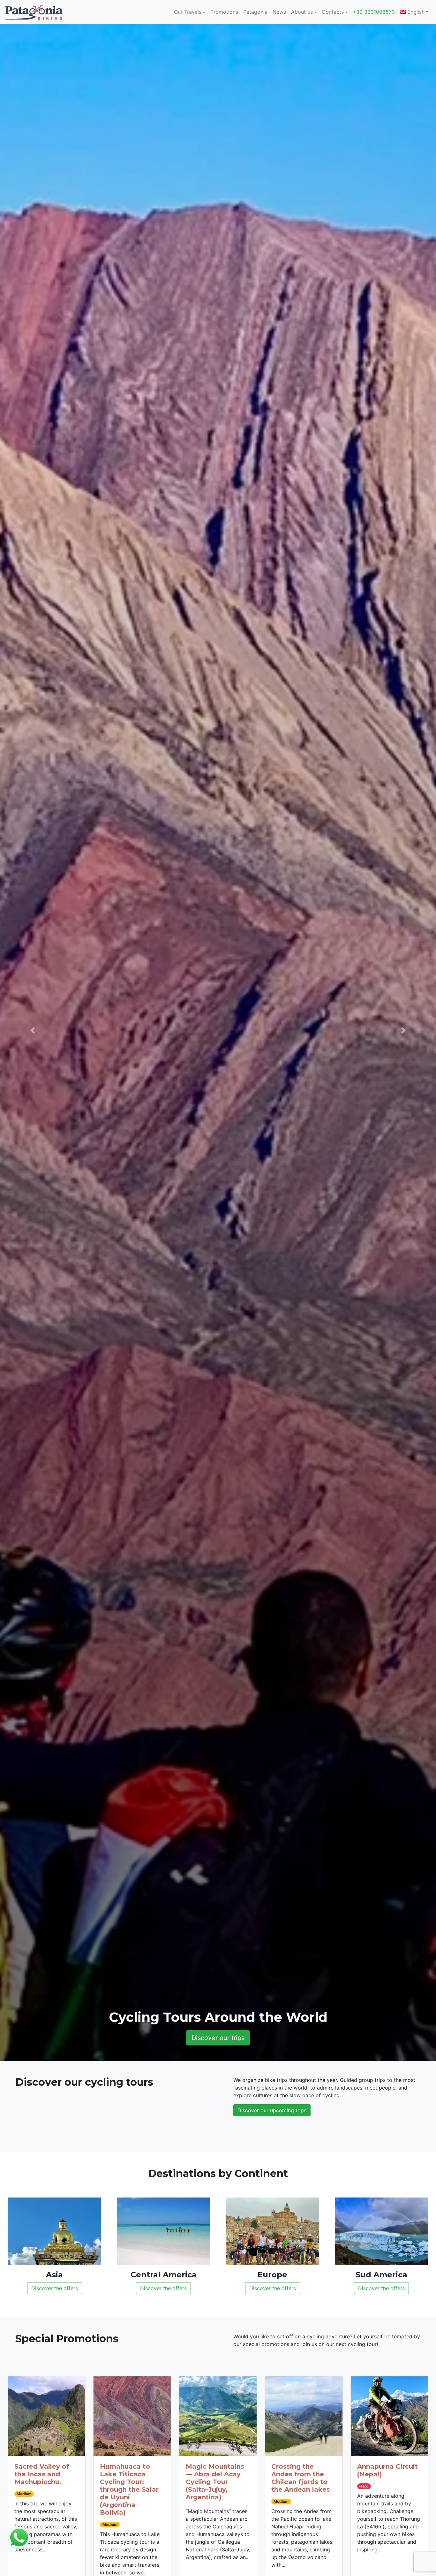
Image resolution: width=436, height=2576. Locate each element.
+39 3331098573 (374, 12)
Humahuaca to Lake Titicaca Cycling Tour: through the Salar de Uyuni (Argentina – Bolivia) (129, 2489)
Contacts (333, 12)
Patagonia (255, 12)
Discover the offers (55, 2288)
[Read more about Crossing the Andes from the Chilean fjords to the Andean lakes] (304, 2416)
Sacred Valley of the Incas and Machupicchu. (42, 2474)
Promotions (224, 12)
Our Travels (188, 12)
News (279, 12)
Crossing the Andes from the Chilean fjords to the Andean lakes (301, 2478)
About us (302, 12)
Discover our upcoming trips (272, 2110)
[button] (33, 1030)
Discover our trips (218, 2038)
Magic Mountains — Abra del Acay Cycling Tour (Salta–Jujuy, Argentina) (215, 2482)
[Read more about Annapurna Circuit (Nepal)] (389, 2416)
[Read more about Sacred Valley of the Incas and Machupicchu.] (47, 2416)
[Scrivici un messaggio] (19, 2537)
